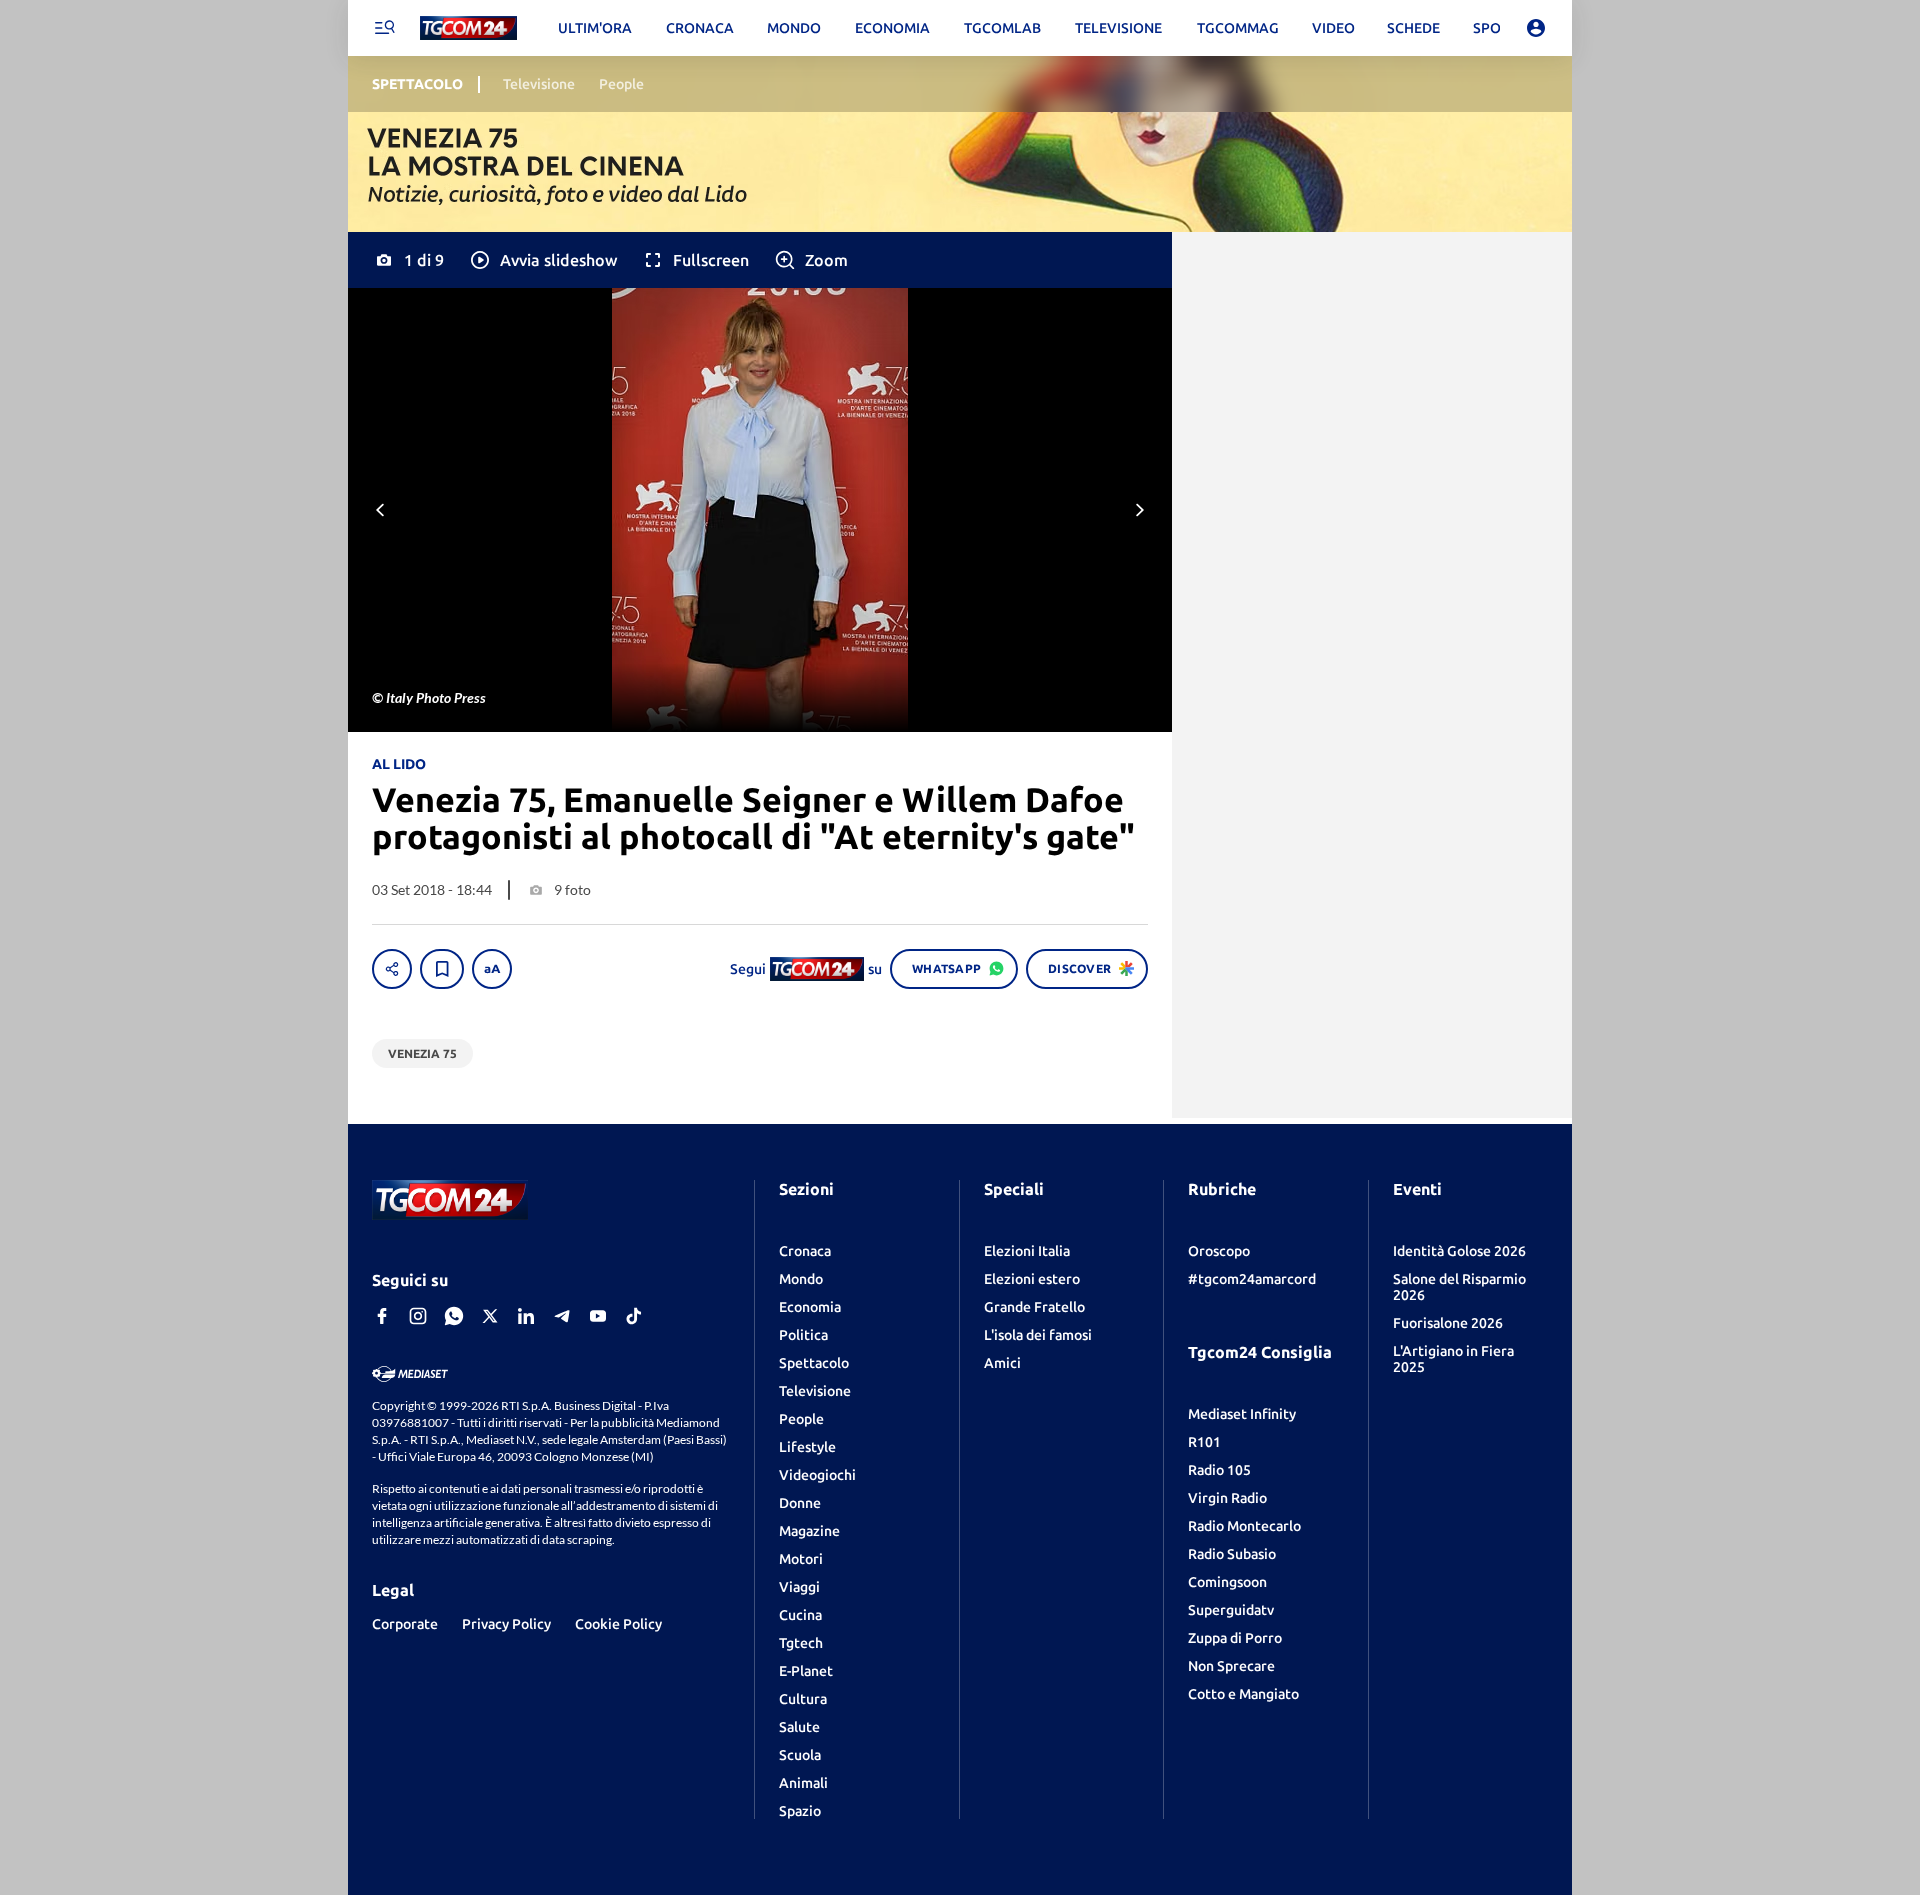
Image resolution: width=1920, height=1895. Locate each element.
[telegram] (562, 1316)
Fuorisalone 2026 (1448, 1323)
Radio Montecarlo (1244, 1526)
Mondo (801, 1279)
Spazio (800, 1811)
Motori (801, 1559)
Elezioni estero (1032, 1279)
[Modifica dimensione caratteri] (492, 969)
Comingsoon (1227, 1582)
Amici (1002, 1363)
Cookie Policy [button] (618, 1624)
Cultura (803, 1699)
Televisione (815, 1391)
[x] (490, 1316)
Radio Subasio (1232, 1554)
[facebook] (382, 1316)
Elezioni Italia (1027, 1251)
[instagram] (418, 1316)
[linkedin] (526, 1316)
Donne (800, 1503)
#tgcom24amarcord (1252, 1279)
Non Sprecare (1231, 1666)
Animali (803, 1783)
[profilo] (1536, 28)
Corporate (405, 1624)
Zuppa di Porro (1235, 1638)
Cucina (800, 1615)
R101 (1204, 1442)
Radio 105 (1219, 1470)
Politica (803, 1335)
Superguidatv (1231, 1610)
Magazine (809, 1531)
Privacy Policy (506, 1624)
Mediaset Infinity (1242, 1414)
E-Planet (806, 1671)
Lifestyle (807, 1447)
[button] (542, 260)
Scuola (800, 1755)
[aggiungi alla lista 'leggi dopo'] (442, 969)
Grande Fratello (1034, 1307)
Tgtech (801, 1643)
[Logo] (468, 28)
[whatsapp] (454, 1316)
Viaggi (799, 1587)
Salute (799, 1727)
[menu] (384, 28)
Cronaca (805, 1251)
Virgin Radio (1227, 1498)
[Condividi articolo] (392, 969)
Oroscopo (1219, 1251)
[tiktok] (634, 1316)
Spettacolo (814, 1363)
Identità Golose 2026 (1459, 1251)
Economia (810, 1307)
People (801, 1419)
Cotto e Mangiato (1243, 1694)
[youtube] (598, 1316)
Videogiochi (817, 1475)
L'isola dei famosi (1038, 1335)
